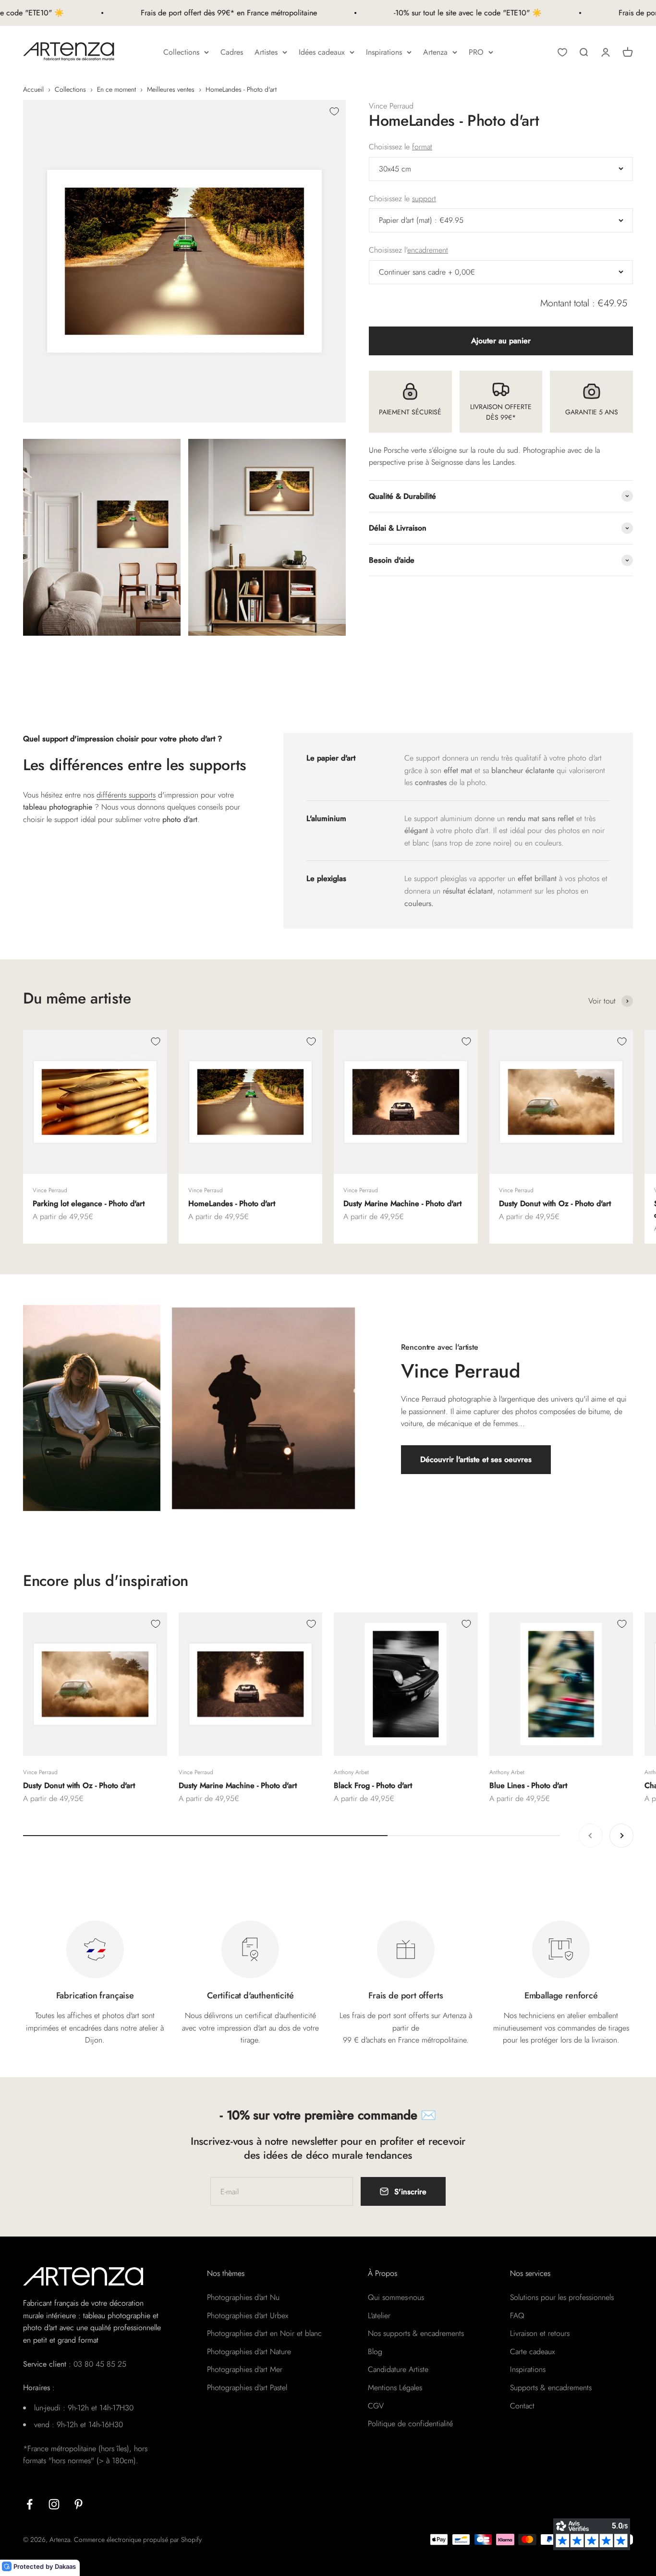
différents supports (126, 795)
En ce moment (116, 89)
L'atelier (379, 2316)
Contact (522, 2406)
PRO (476, 52)
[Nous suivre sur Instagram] (54, 2504)
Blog (375, 2352)
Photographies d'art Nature (249, 2352)
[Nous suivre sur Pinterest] (79, 2504)
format (422, 147)
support (424, 199)
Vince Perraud (391, 106)
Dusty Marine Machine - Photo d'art (402, 1203)
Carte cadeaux (532, 2352)
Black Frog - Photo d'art (373, 1785)
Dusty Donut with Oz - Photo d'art (555, 1203)
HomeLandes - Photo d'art (232, 1203)
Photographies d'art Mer (245, 2369)
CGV (376, 2406)
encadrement (428, 250)
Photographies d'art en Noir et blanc (264, 2333)
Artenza (435, 52)
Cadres (232, 52)
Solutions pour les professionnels (562, 2297)
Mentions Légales (395, 2388)
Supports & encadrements (551, 2388)
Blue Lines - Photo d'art (528, 1785)
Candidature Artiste (398, 2369)
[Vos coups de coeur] (562, 52)
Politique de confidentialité (410, 2424)
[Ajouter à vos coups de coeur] (334, 111)
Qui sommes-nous (396, 2297)
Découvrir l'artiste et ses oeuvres (476, 1459)
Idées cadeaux (322, 52)
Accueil (33, 89)
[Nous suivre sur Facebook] (30, 2504)
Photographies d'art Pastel (247, 2388)
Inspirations (384, 52)
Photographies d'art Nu (243, 2297)
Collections (181, 52)
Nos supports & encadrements (416, 2333)
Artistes (266, 52)
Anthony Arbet (351, 1772)
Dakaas (65, 2566)
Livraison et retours (540, 2333)
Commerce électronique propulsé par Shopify (138, 2540)
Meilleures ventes (171, 89)
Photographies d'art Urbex (248, 2316)
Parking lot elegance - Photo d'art (89, 1203)
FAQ (517, 2316)
